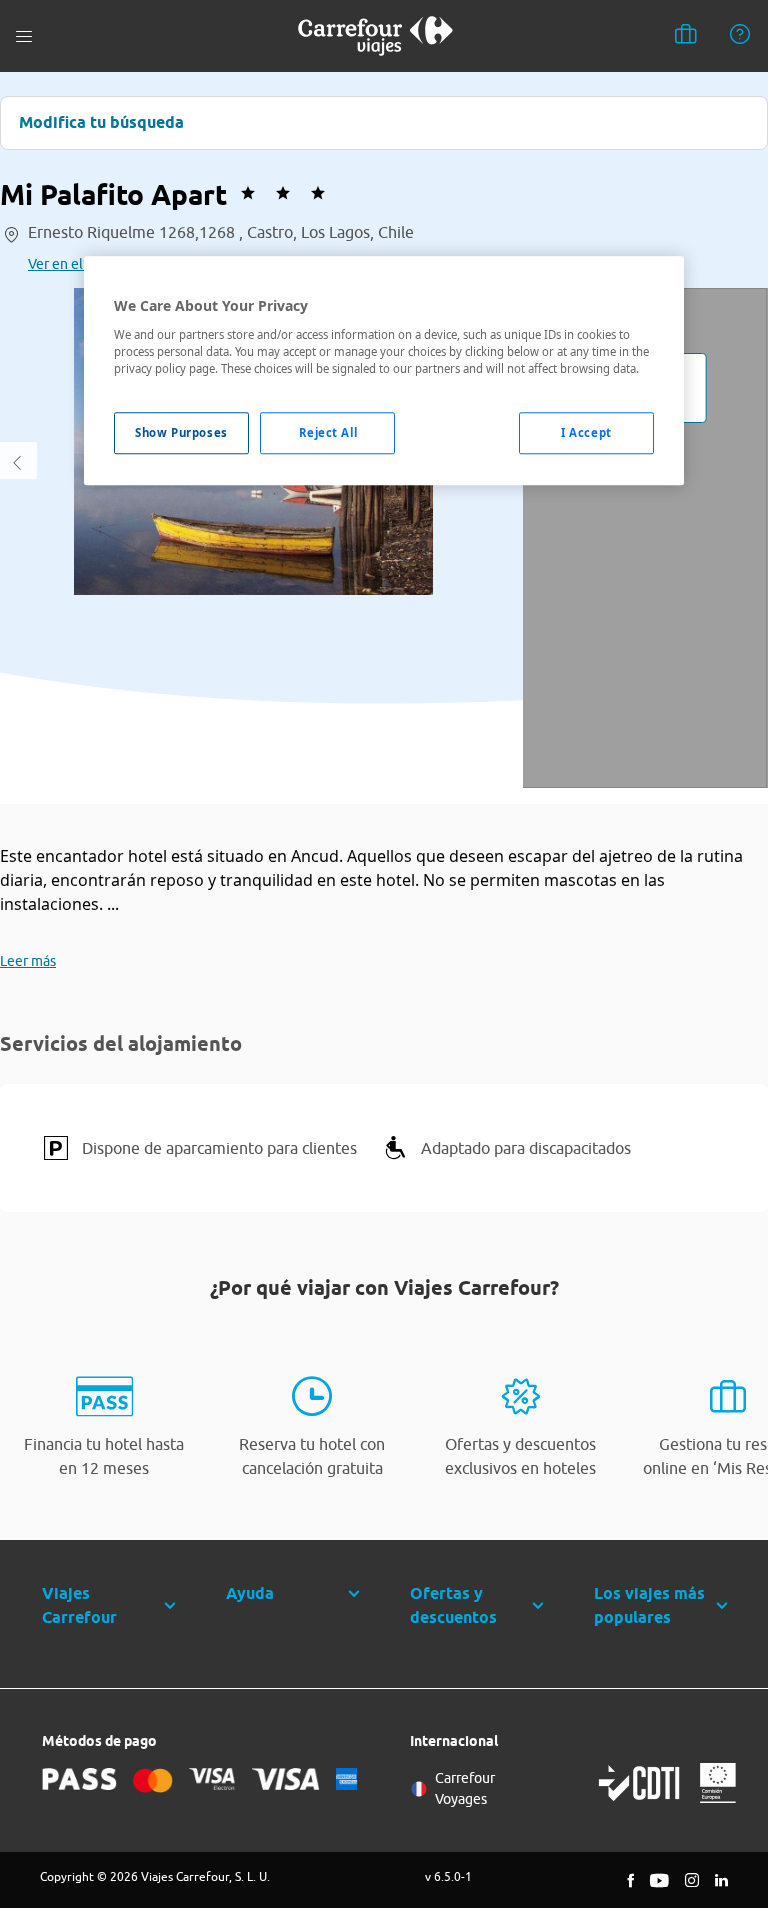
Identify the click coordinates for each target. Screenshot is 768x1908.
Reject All (328, 432)
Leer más (28, 961)
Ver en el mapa (74, 264)
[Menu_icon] (24, 36)
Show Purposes (181, 432)
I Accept (586, 432)
